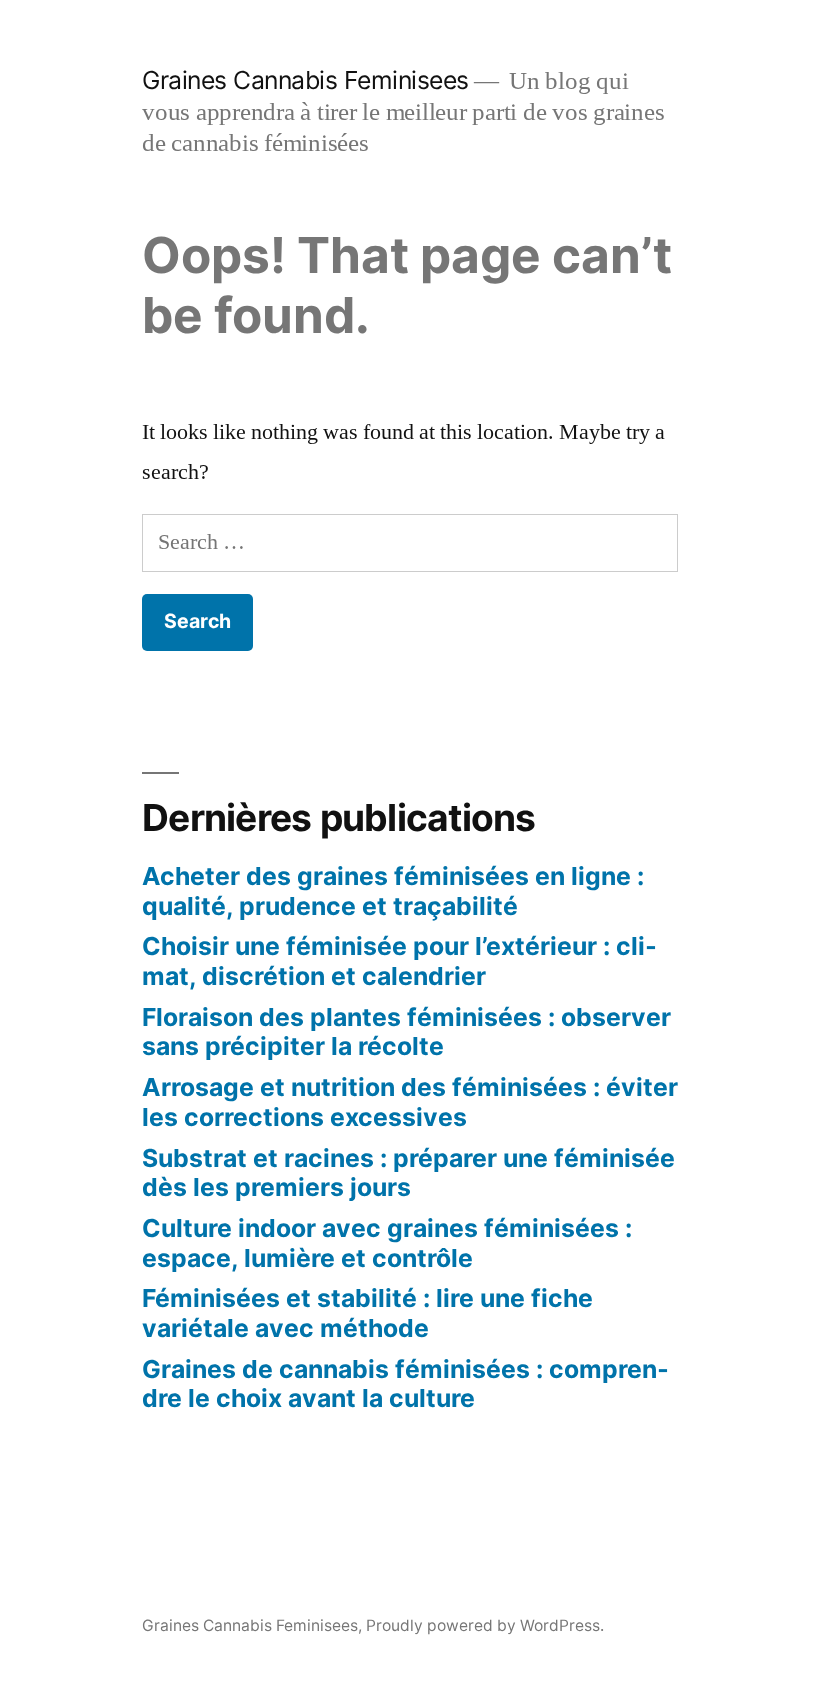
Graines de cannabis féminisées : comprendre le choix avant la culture (405, 1384)
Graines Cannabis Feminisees (305, 80)
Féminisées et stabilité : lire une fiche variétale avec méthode (367, 1313)
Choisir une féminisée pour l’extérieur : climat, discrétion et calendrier (399, 961)
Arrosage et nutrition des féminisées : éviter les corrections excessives (410, 1102)
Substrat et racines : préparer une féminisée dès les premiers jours (408, 1173)
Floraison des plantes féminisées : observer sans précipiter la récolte (406, 1032)
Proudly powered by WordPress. (485, 1625)
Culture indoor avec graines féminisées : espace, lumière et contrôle (387, 1243)
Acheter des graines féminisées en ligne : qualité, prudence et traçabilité (393, 891)
